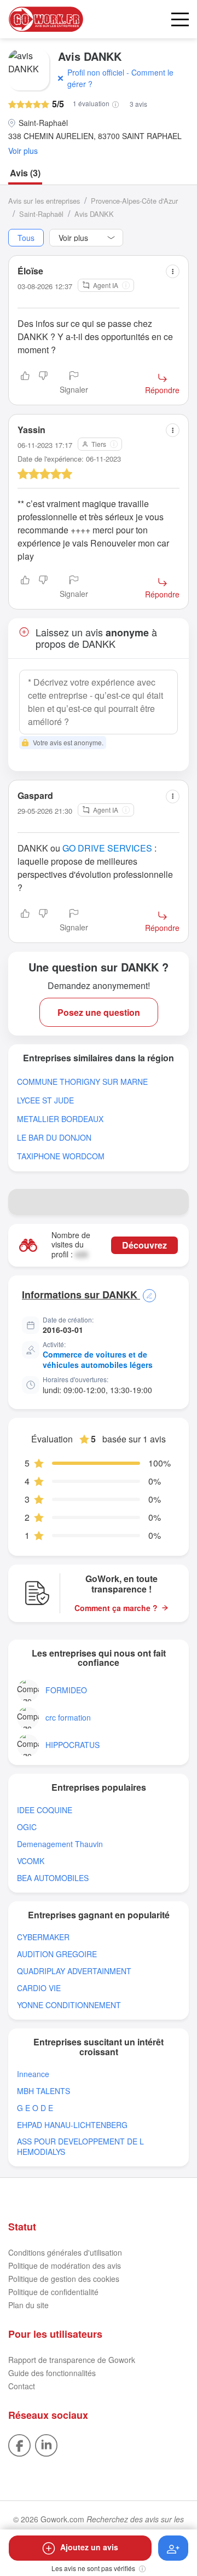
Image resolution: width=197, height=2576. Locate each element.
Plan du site (28, 2305)
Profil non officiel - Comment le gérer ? (120, 78)
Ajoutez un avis (89, 2547)
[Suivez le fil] (173, 2548)
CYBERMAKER (43, 1937)
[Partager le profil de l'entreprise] (176, 1202)
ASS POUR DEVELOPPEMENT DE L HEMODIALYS (80, 2147)
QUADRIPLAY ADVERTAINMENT (74, 1971)
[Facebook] (19, 2444)
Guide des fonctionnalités (52, 2373)
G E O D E (35, 2108)
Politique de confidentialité (53, 2292)
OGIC (27, 1827)
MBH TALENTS (44, 2091)
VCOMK (31, 1861)
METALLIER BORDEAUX (60, 1119)
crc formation (68, 1718)
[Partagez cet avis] (173, 271)
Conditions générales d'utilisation (65, 2252)
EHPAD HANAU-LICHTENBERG (72, 2125)
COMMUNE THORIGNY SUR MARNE (82, 1082)
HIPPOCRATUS (73, 1745)
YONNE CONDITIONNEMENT (69, 2005)
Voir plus (23, 151)
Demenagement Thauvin (60, 1844)
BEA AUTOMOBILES (53, 1878)
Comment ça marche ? (116, 1608)
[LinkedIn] (46, 2444)
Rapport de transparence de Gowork (72, 2360)
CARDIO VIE (39, 1988)
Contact (22, 2386)
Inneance (33, 2074)
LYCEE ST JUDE (45, 1100)
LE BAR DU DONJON (54, 1138)
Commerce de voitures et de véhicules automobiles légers (98, 1360)
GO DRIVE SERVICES (107, 848)
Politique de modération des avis (65, 2265)
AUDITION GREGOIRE (57, 1954)
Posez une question (99, 1012)
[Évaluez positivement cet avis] (25, 383)
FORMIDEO (66, 1690)
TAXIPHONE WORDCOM (61, 1156)
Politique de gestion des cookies (64, 2279)
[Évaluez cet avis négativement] (43, 383)
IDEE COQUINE (45, 1810)
